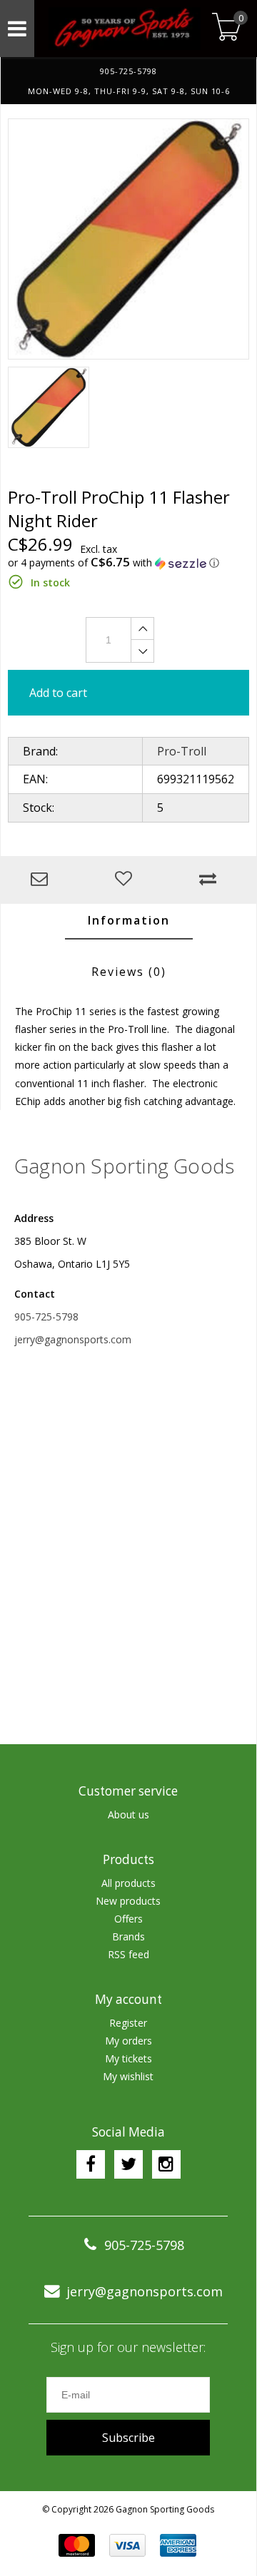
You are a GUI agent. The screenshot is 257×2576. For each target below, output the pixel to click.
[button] (128, 563)
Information (129, 920)
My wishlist (128, 2076)
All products (128, 1883)
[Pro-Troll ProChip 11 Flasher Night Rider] (128, 239)
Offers (128, 1919)
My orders (128, 2041)
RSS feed (128, 1954)
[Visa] (127, 2545)
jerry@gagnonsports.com (73, 1339)
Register (128, 2023)
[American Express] (178, 2545)
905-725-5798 (46, 1317)
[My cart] (227, 28)
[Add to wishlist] (127, 880)
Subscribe (128, 2438)
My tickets (128, 2058)
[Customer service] (43, 880)
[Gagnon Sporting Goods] (121, 29)
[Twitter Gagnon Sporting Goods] (128, 2164)
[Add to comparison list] (211, 880)
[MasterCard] (77, 2545)
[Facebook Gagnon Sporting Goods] (91, 2164)
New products (128, 1901)
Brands (128, 1936)
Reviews (129, 972)
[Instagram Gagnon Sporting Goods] (166, 2164)
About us (128, 1814)
